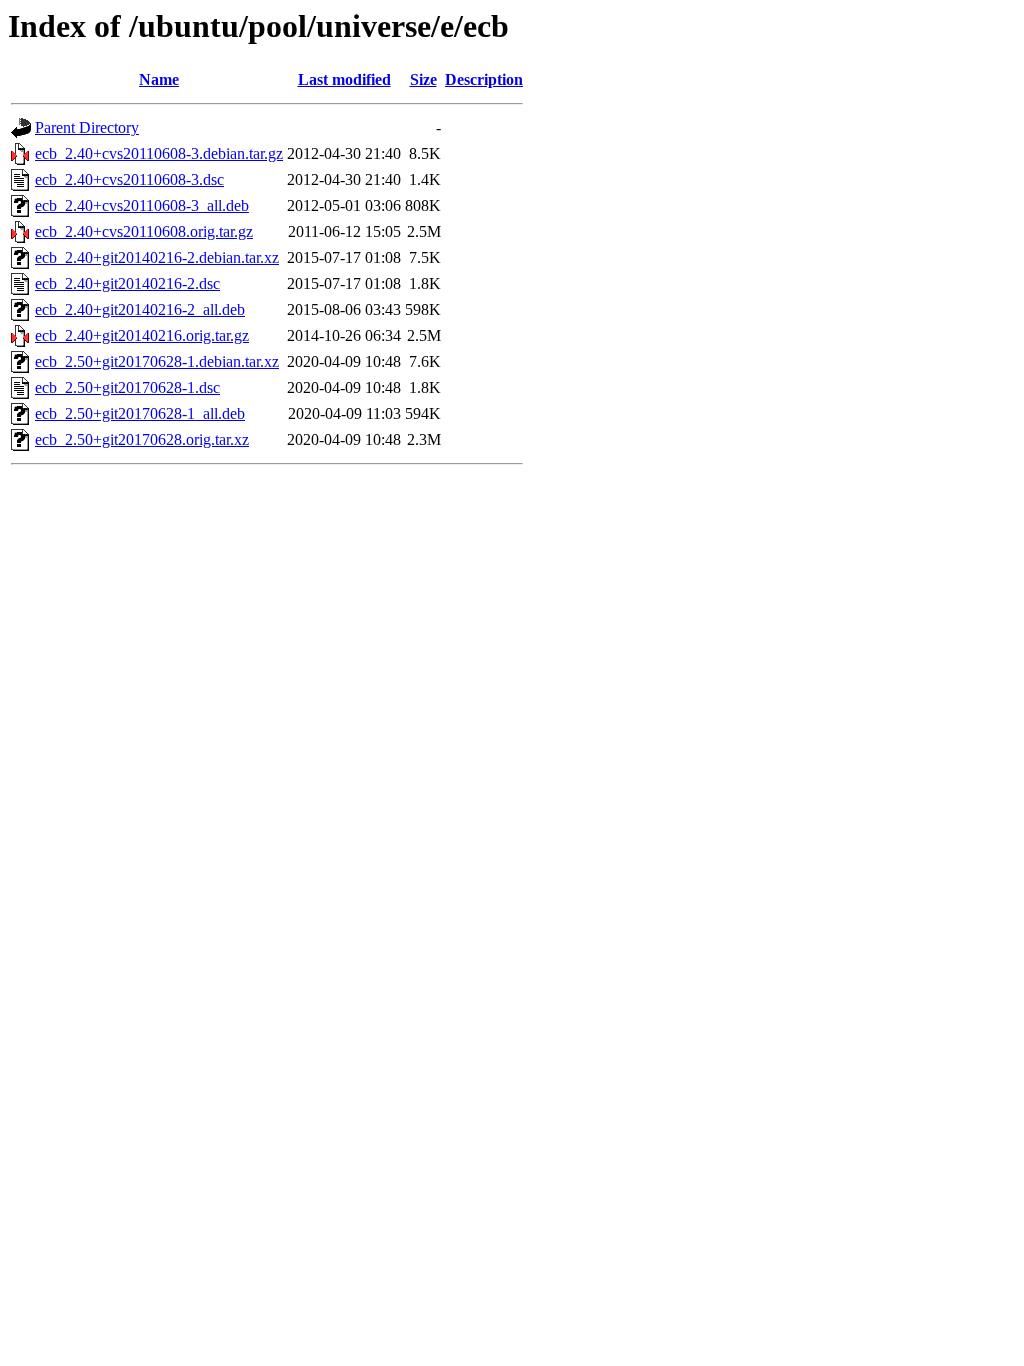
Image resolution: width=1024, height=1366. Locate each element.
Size (423, 79)
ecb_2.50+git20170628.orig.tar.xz (142, 439)
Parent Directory (87, 127)
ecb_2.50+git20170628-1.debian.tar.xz (157, 361)
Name (159, 79)
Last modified (344, 79)
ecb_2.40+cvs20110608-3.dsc (129, 179)
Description (484, 79)
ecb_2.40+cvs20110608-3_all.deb (142, 205)
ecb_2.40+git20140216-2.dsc (127, 283)
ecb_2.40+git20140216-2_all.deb (140, 309)
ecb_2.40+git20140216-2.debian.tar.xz (157, 257)
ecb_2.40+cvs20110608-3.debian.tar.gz (159, 153)
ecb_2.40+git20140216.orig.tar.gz (142, 335)
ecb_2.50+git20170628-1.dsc (127, 387)
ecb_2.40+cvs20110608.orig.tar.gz (144, 231)
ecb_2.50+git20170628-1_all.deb (140, 413)
